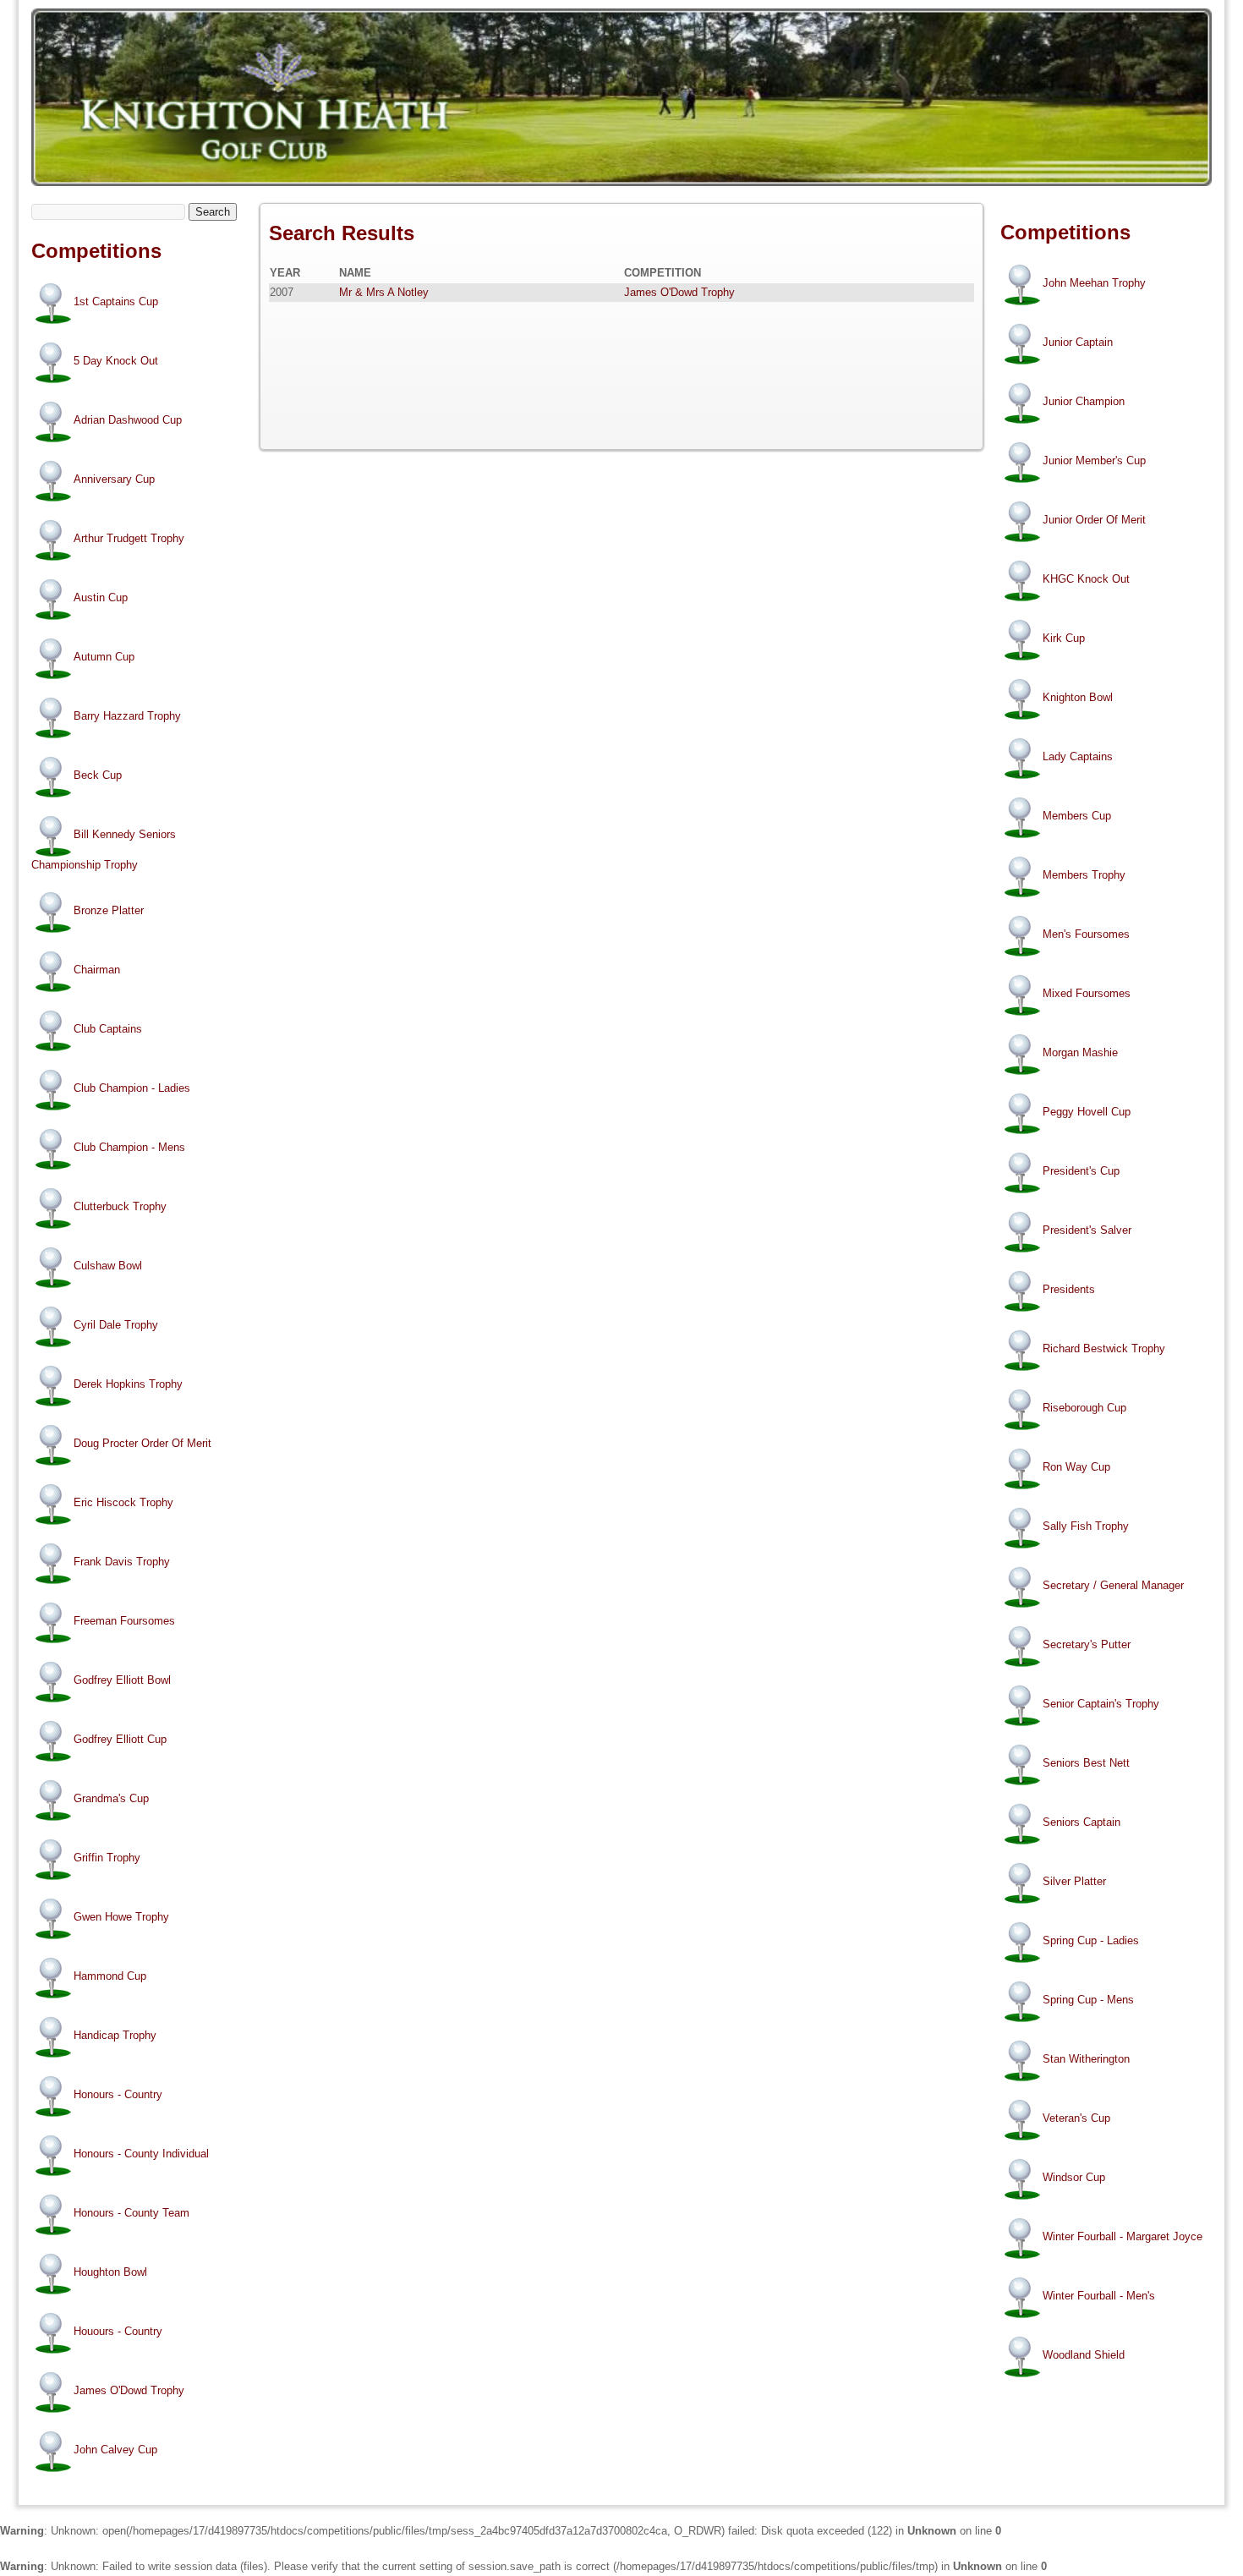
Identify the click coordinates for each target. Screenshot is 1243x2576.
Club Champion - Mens (129, 1148)
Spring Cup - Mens (1088, 2000)
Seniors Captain (1081, 1822)
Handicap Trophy (115, 2036)
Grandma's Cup (111, 1799)
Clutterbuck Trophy (120, 1207)
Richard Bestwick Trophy (1104, 1348)
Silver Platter (1074, 1881)
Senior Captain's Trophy (1101, 1704)
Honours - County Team (131, 2214)
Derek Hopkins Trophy (128, 1385)
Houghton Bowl (110, 2273)
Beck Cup (98, 775)
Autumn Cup (104, 657)
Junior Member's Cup (1094, 460)
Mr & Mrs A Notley (384, 292)
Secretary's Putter (1087, 1644)
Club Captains (108, 1030)
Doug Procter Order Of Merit (142, 1444)
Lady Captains (1078, 756)
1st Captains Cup (116, 301)
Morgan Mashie (1080, 1052)
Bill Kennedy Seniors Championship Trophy (104, 850)
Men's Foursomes (1086, 934)
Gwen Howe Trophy (121, 1918)
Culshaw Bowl (108, 1266)
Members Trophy (1084, 875)
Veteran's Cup (1076, 2118)
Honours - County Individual (141, 2154)
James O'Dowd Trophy (129, 2391)
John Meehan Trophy (1094, 283)
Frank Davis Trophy (122, 1562)
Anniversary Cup (114, 479)
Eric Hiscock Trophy (123, 1503)
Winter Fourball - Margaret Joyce (1123, 2236)
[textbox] (108, 212)
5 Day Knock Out (116, 361)
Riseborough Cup (1084, 1408)
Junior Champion (1084, 401)
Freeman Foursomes (124, 1622)
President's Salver (1087, 1230)
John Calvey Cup (115, 2450)
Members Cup (1077, 816)
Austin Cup (101, 597)
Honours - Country (118, 2095)
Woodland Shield (1084, 2355)
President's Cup (1081, 1171)
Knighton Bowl (1078, 697)
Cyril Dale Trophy (116, 1326)
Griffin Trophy (107, 1858)
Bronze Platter (109, 911)
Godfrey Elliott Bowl (122, 1681)
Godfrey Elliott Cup (120, 1740)
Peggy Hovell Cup (1087, 1112)
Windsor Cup (1074, 2177)
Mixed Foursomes (1087, 993)
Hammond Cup (110, 1977)
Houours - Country (118, 2332)
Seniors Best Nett (1086, 1763)
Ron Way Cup (1076, 1467)
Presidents (1069, 1289)
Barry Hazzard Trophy (127, 716)
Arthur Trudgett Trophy (129, 538)
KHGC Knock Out (1086, 579)
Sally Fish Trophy (1086, 1526)
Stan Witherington (1086, 2059)
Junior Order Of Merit (1094, 520)
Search (213, 212)
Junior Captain (1078, 342)
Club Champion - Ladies (132, 1089)
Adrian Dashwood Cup (128, 420)
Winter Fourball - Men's (1099, 2296)
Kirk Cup (1064, 638)
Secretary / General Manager (1113, 1585)
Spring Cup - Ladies (1091, 1940)
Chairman (97, 970)
